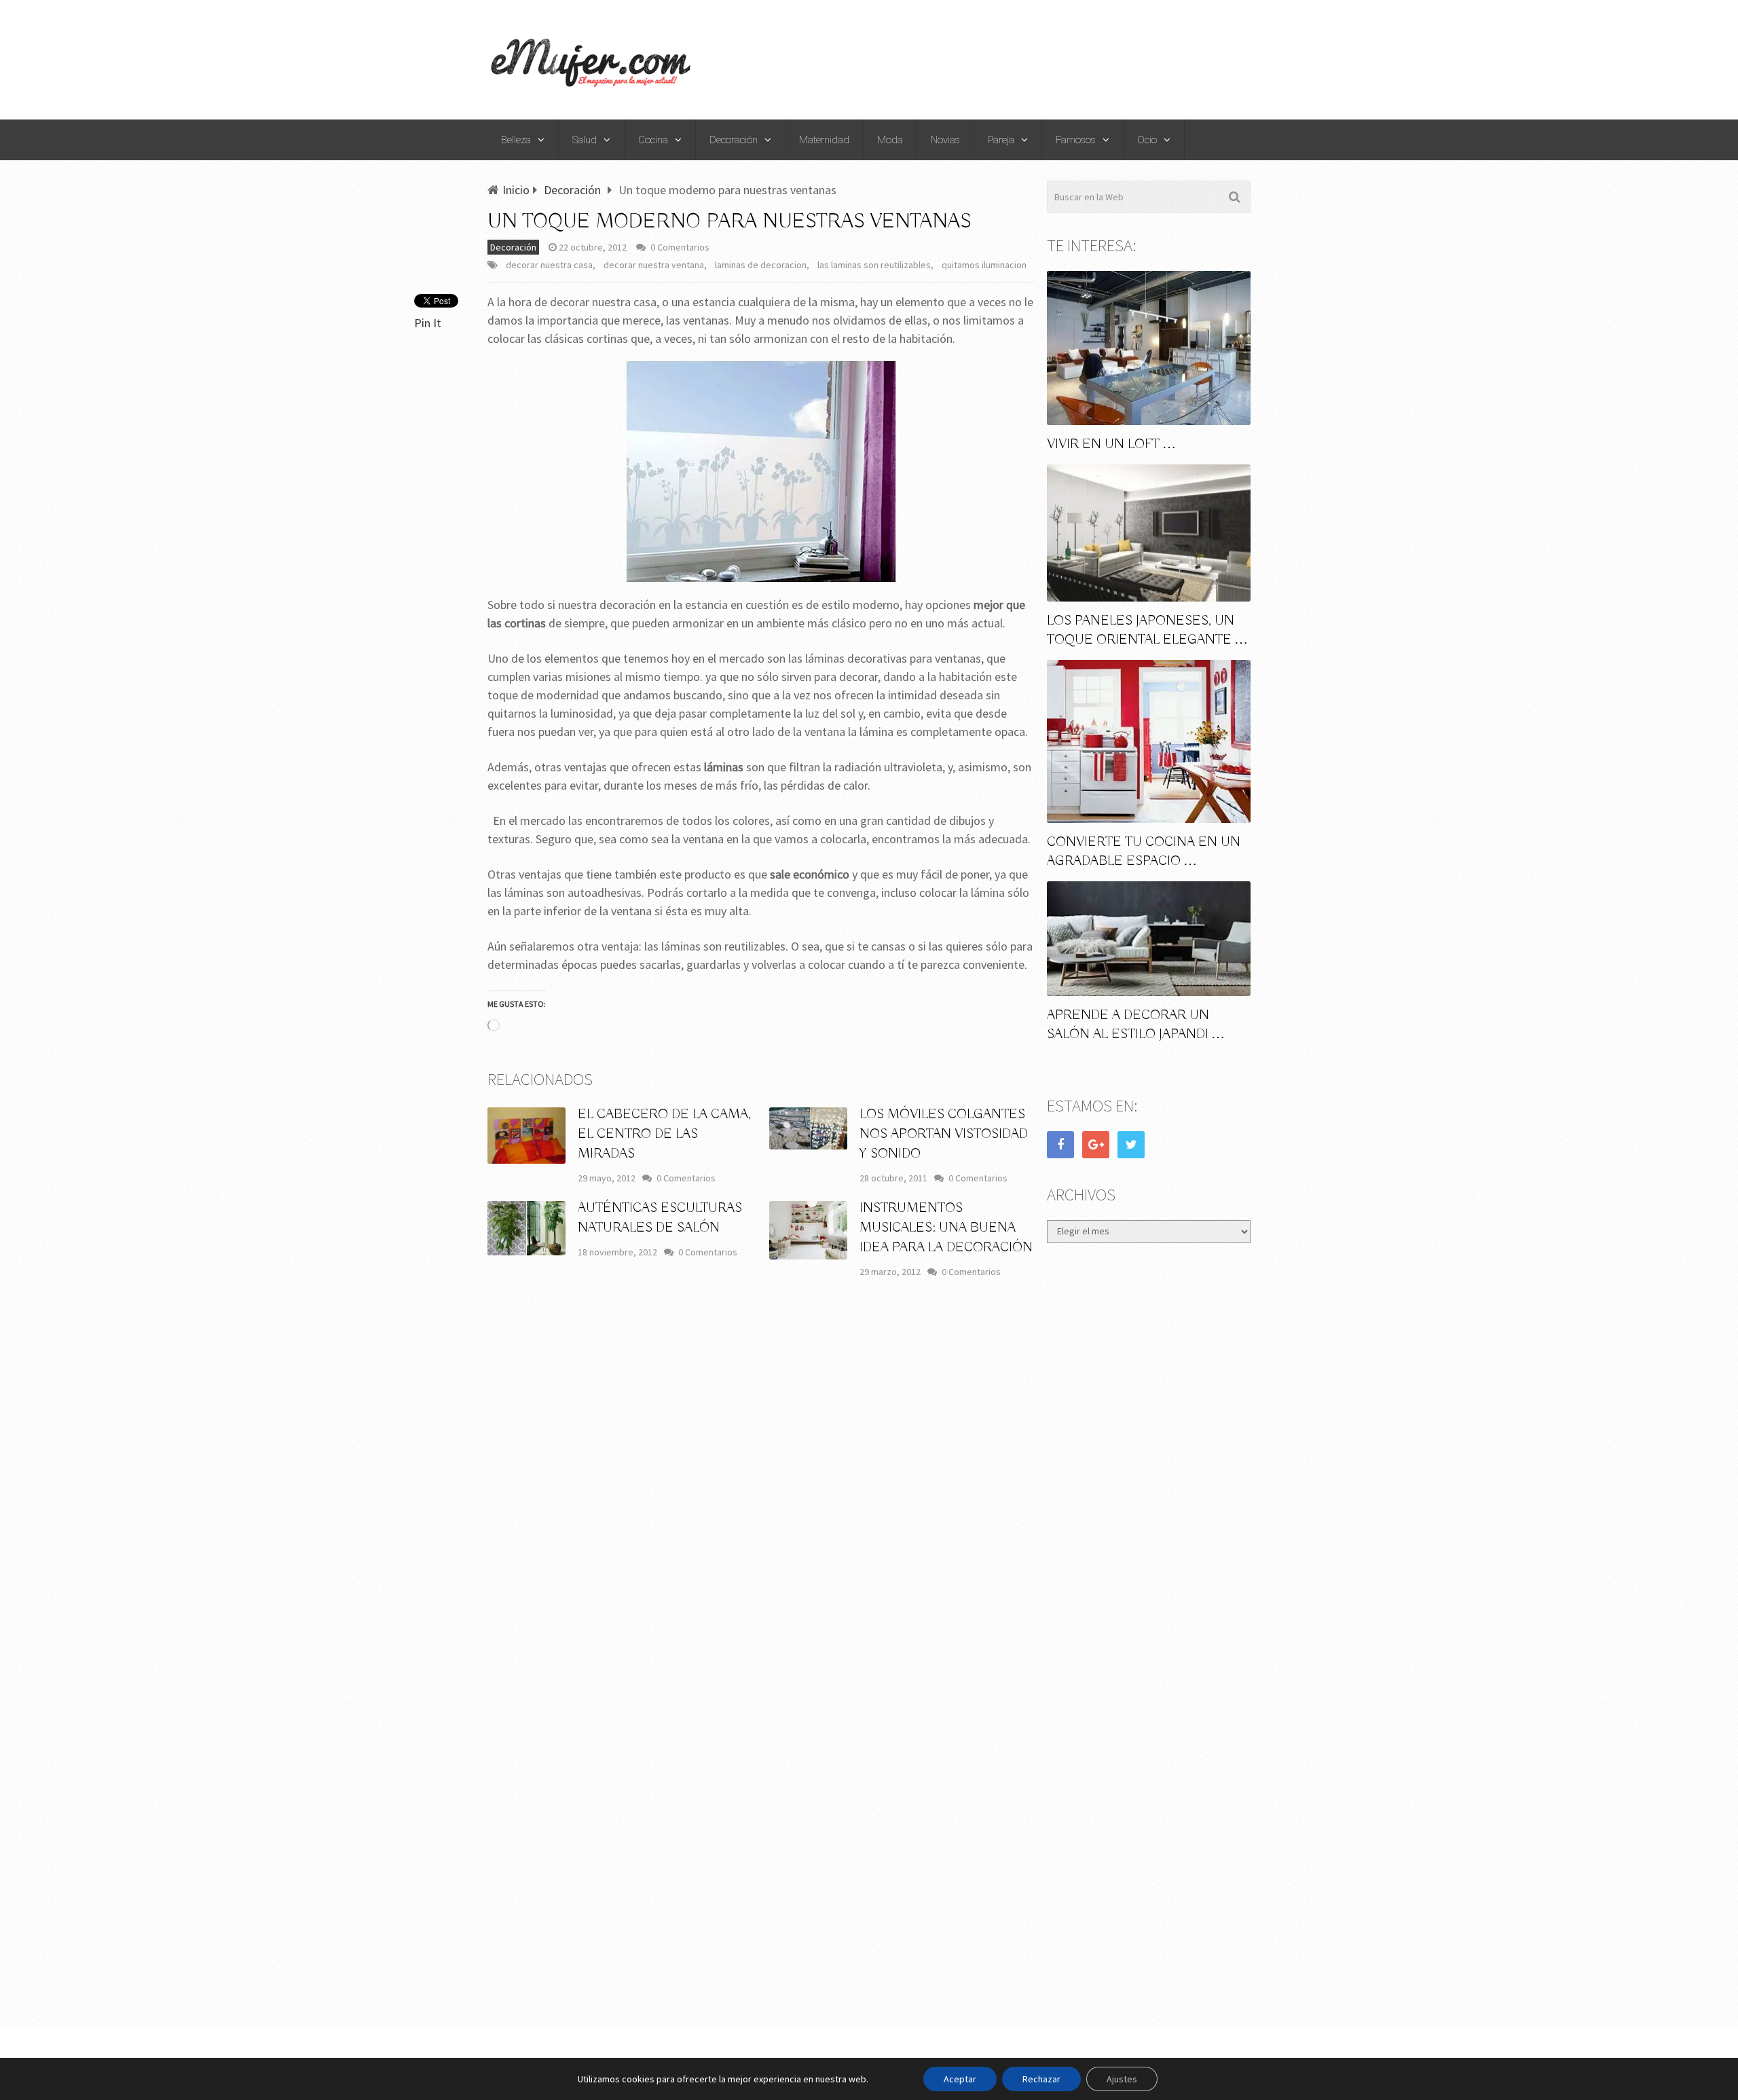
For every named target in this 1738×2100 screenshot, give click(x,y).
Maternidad (824, 140)
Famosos (1076, 140)
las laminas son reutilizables (874, 265)
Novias (945, 140)
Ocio (1147, 140)
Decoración (734, 140)
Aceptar (960, 2079)
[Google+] (1096, 1145)
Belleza (516, 140)
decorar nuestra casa (549, 265)
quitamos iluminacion (984, 265)
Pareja (1001, 140)
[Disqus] (761, 1489)
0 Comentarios (680, 247)
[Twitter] (1131, 1145)
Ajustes (1122, 2079)
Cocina (653, 140)
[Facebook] (1060, 1145)
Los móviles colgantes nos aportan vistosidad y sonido (944, 1134)
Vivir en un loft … (1111, 444)
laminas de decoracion (761, 265)
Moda (890, 140)
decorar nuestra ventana (654, 265)
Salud (585, 140)
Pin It (428, 323)
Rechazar (1041, 2079)
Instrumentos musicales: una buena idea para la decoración (946, 1228)
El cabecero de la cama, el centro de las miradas (664, 1134)
